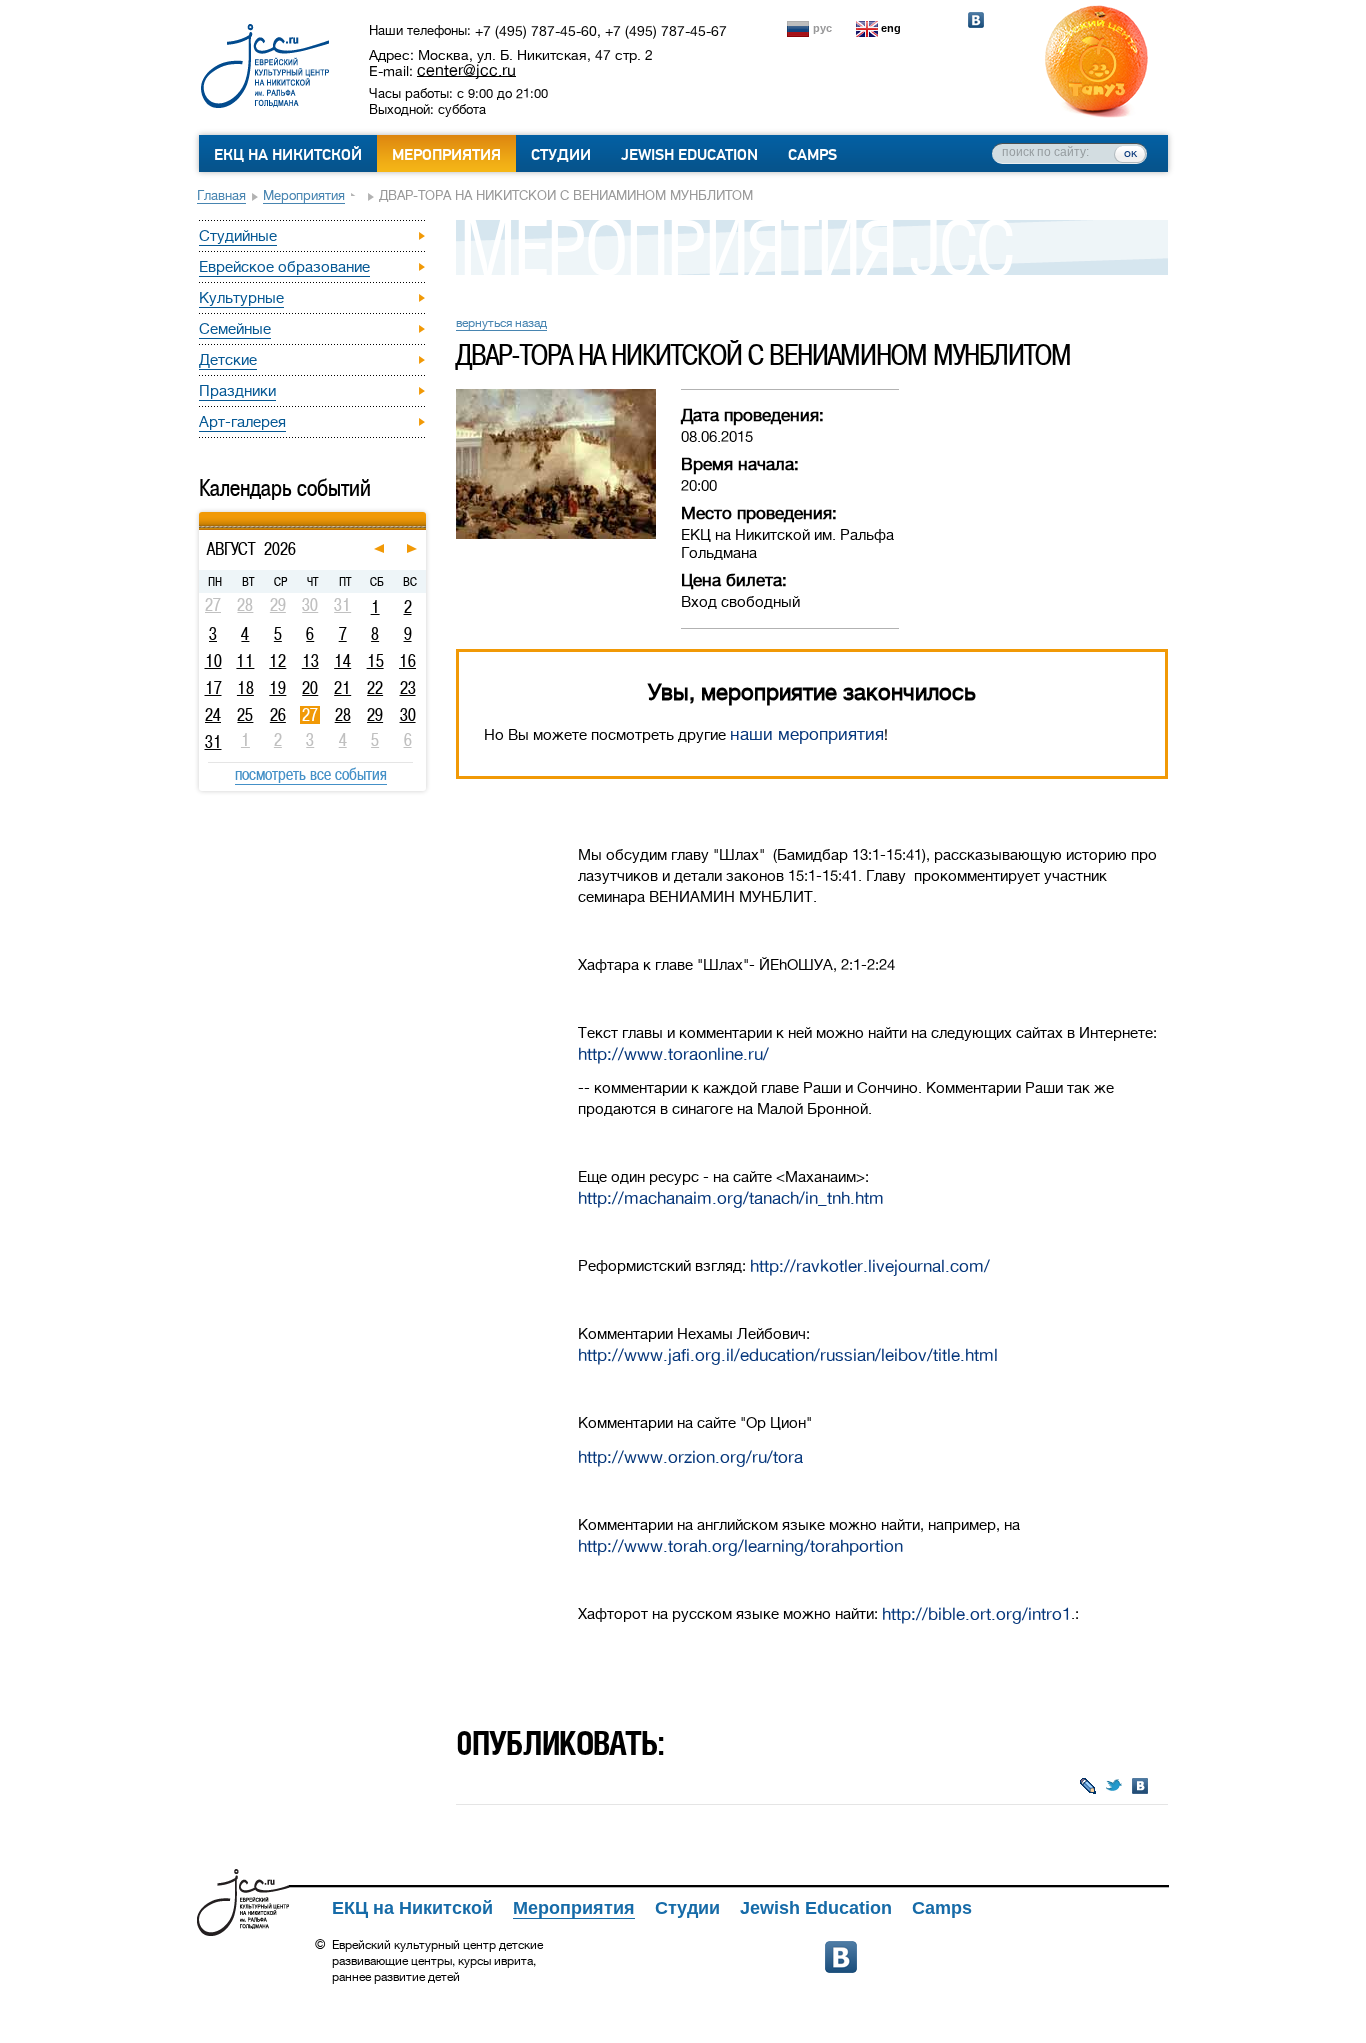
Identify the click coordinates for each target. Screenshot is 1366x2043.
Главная (221, 195)
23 (408, 688)
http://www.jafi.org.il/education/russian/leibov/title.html (788, 1355)
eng (891, 28)
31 (213, 742)
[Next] (423, 515)
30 (408, 715)
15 (375, 661)
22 (375, 688)
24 (213, 715)
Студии (561, 155)
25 (245, 715)
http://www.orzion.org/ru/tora (690, 1457)
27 (310, 715)
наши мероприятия (807, 734)
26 (278, 715)
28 (343, 715)
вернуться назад (501, 323)
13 (310, 661)
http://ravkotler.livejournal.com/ (870, 1266)
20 (310, 688)
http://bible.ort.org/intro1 (976, 1614)
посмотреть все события (311, 774)
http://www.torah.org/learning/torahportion (740, 1546)
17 (213, 688)
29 (375, 715)
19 (277, 688)
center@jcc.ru (466, 70)
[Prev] (201, 515)
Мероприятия (446, 155)
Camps (812, 155)
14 (342, 661)
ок (1130, 153)
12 (277, 661)
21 (342, 688)
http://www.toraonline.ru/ (673, 1054)
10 (213, 661)
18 (245, 688)
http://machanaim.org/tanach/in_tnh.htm (731, 1198)
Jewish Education (689, 155)
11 (245, 661)
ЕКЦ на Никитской (288, 155)
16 (407, 661)
